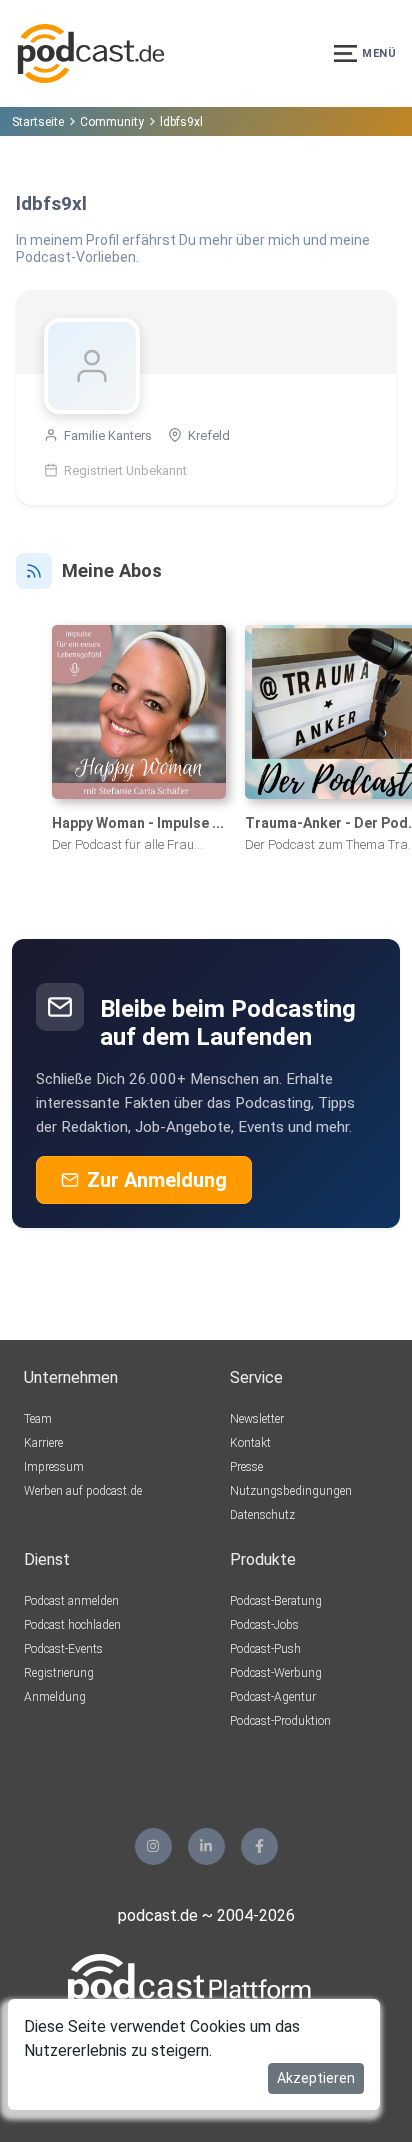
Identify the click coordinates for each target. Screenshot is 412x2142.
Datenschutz (262, 1515)
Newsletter (257, 1419)
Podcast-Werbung (276, 1673)
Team (38, 1419)
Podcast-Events (63, 1649)
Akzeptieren (316, 2078)
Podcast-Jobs (264, 1625)
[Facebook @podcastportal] (259, 1846)
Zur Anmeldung (157, 1180)
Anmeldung (55, 1697)
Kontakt (250, 1443)
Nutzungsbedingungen (291, 1491)
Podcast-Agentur (273, 1697)
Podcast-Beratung (276, 1601)
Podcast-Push (265, 1649)
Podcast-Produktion (280, 1721)
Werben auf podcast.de (83, 1491)
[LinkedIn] (206, 1846)
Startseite (38, 122)
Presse (246, 1467)
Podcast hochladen (72, 1625)
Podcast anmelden (71, 1601)
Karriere (43, 1443)
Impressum (54, 1467)
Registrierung (59, 1673)
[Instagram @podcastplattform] (153, 1846)
